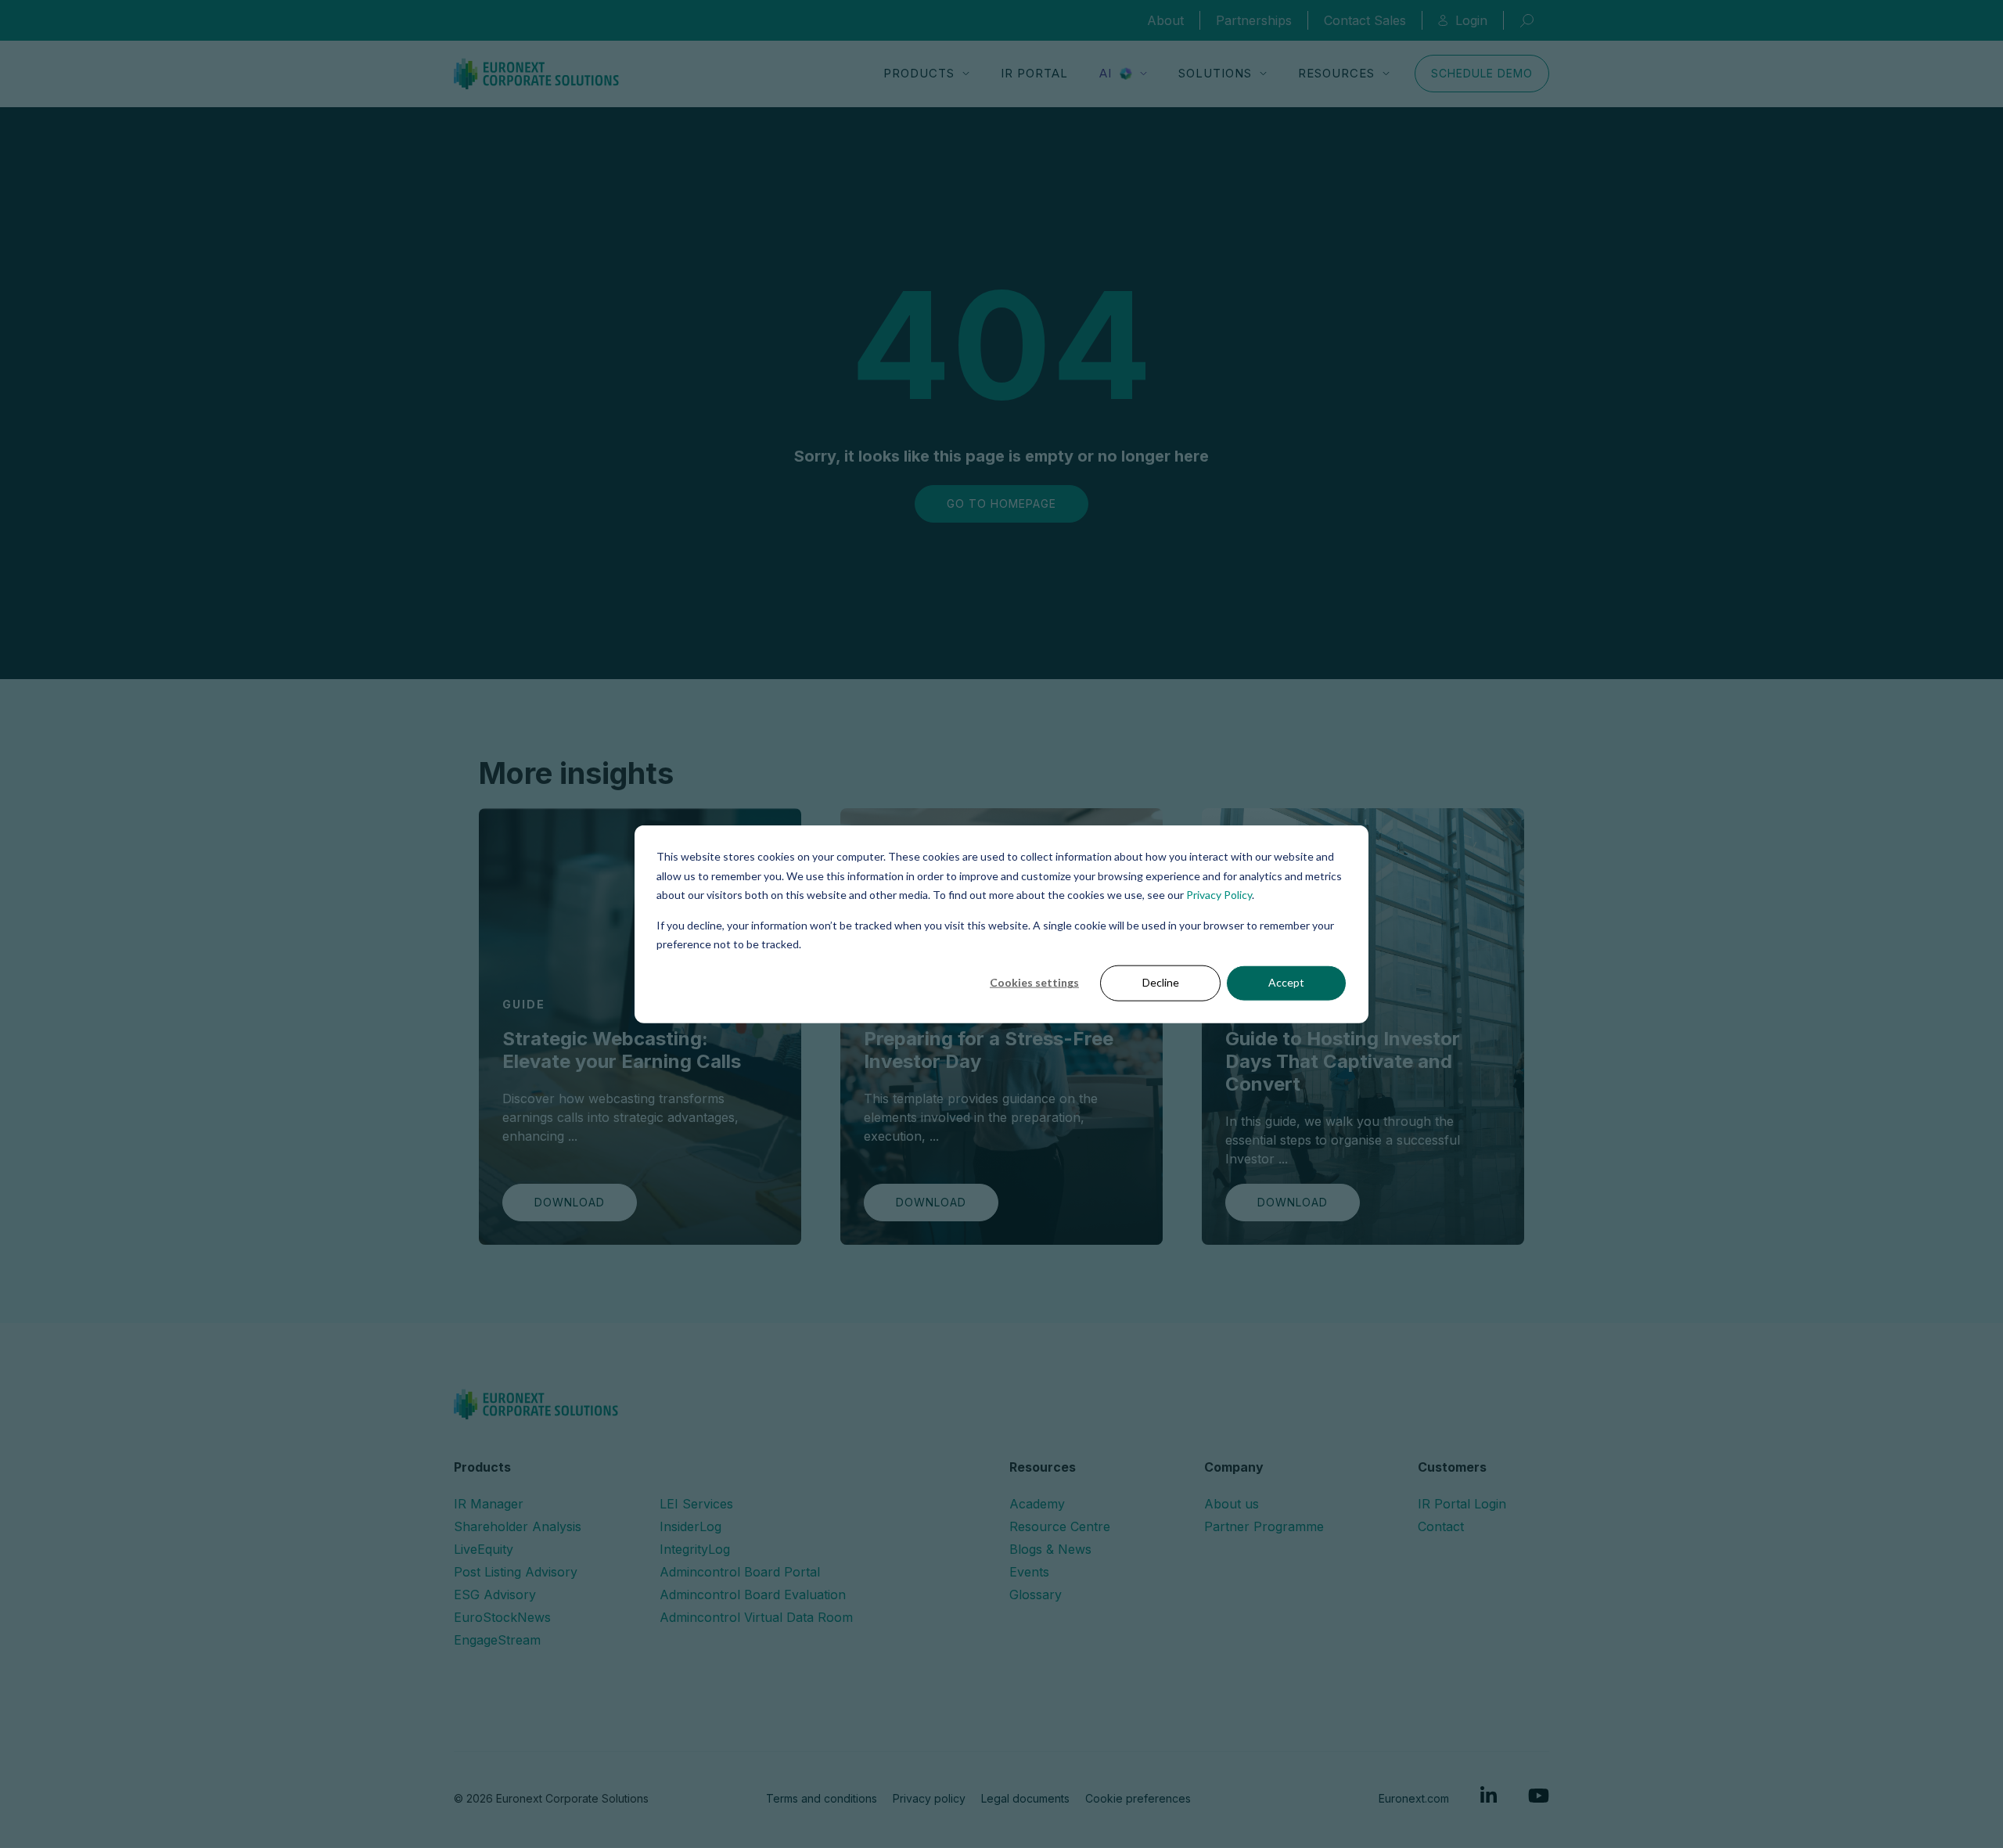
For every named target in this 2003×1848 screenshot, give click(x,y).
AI (1106, 73)
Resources (1336, 73)
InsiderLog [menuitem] (690, 1526)
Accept (1286, 982)
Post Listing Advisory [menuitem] (516, 1572)
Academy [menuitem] (1037, 1504)
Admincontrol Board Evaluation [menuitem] (753, 1595)
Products (919, 73)
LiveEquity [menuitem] (484, 1549)
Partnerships (1254, 20)
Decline (1161, 982)
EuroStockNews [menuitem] (502, 1617)
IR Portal (1034, 73)
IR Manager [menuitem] (489, 1504)
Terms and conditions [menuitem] (822, 1798)
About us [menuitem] (1232, 1504)
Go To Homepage (1001, 503)
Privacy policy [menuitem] (929, 1798)
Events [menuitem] (1029, 1572)
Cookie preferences (1138, 1798)
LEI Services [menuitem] (696, 1504)
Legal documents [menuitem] (1025, 1798)
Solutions (1215, 73)
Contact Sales (1365, 20)
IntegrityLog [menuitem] (695, 1549)
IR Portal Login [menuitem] (1462, 1504)
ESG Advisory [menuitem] (495, 1595)
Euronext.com (1414, 1798)
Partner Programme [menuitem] (1264, 1526)
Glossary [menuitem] (1036, 1595)
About (1165, 20)
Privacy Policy (1219, 895)
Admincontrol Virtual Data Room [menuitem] (756, 1617)
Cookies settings (1034, 982)
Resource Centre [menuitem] (1060, 1526)
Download (570, 1202)
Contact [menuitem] (1441, 1526)
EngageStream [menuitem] (497, 1640)
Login (1471, 20)
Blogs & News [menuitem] (1050, 1549)
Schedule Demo (1482, 73)
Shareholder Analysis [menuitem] (518, 1526)
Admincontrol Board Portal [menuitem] (740, 1572)
